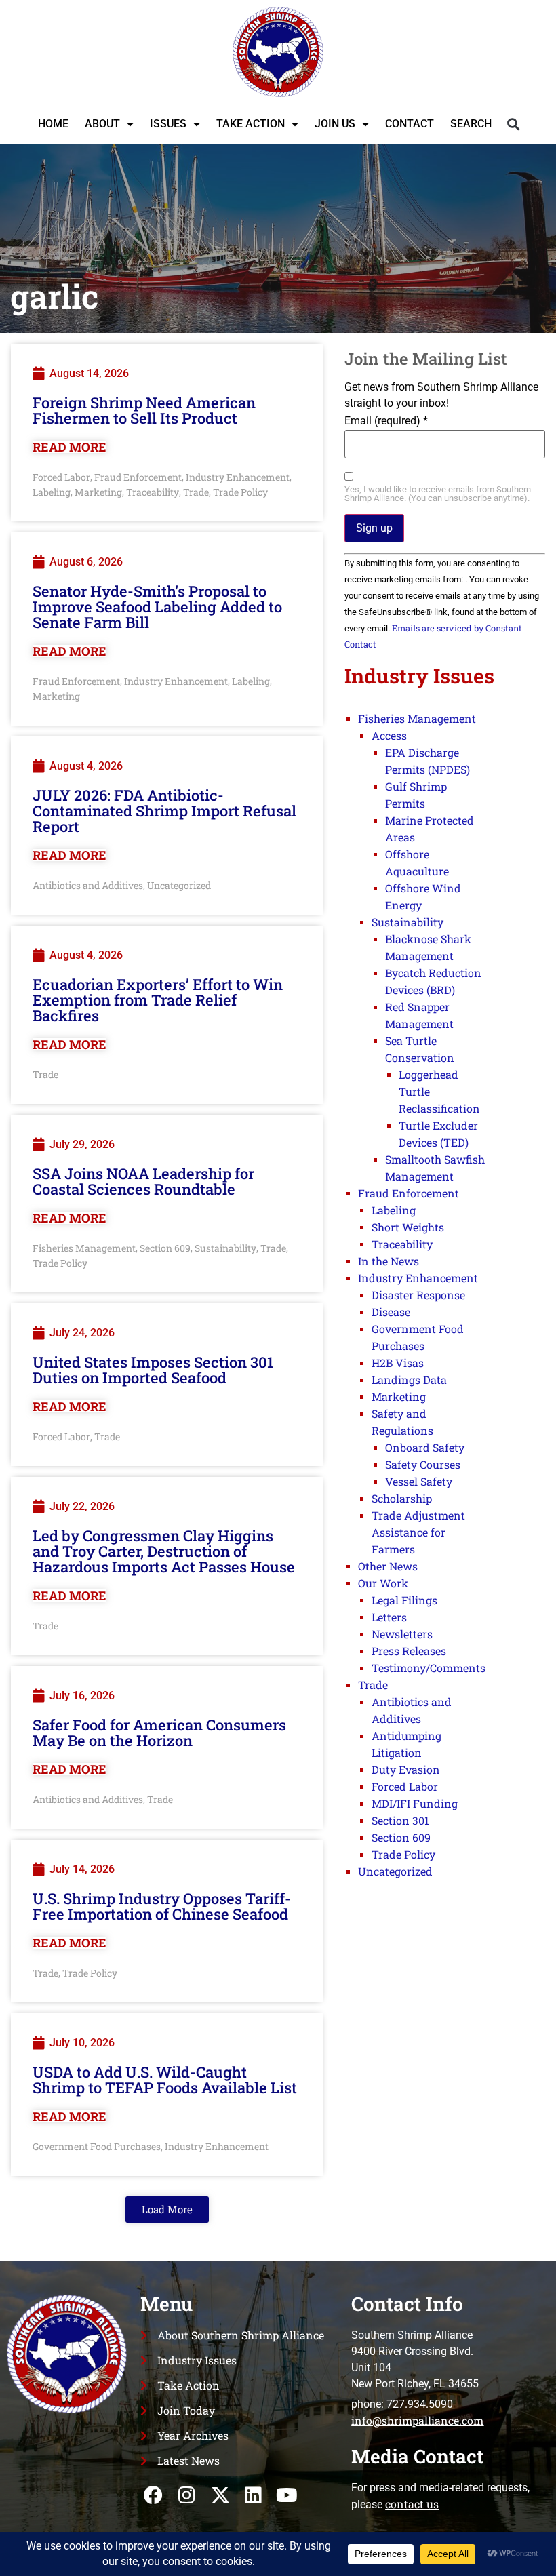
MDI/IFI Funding (415, 1803)
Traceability (153, 492)
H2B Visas (398, 1363)
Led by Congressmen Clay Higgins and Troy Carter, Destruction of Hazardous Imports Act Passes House (164, 1551)
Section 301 (400, 1820)
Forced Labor (61, 477)
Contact (410, 124)
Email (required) (386, 421)
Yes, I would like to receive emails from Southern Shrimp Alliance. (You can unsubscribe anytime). (438, 494)
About (102, 124)
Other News (388, 1566)
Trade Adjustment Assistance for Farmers (418, 1532)
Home (53, 124)
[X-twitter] (220, 2496)
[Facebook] (154, 2496)
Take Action (251, 124)
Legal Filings (404, 1600)
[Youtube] (287, 2496)
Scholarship (402, 1498)
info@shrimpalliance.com (417, 2420)
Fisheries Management (84, 1248)
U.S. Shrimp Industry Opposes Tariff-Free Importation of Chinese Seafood (162, 1906)
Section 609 (165, 1248)
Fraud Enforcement (138, 477)
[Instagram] (187, 2496)
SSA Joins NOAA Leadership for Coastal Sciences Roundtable (143, 1181)
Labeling (52, 492)
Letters (389, 1617)
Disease (391, 1312)
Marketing (98, 492)
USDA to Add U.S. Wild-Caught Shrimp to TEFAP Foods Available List (165, 2080)
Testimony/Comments (429, 1668)
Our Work (383, 1583)
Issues (168, 124)
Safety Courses (423, 1464)
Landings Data (409, 1380)
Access (389, 735)
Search (471, 124)
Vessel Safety (419, 1481)
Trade (196, 492)
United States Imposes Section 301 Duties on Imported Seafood (153, 1370)
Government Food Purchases (97, 2146)
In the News (389, 1261)
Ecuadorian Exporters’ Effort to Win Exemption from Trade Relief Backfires (158, 1000)
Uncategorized (179, 885)
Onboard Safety (425, 1447)
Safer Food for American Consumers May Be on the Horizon (159, 1732)
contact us (412, 2504)
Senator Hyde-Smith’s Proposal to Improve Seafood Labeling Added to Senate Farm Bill (157, 607)
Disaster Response (418, 1295)
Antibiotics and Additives (88, 885)
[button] (513, 124)
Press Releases (409, 1651)
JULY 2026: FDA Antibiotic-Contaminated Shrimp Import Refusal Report (164, 811)
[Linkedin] (253, 2496)
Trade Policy (240, 492)
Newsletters (402, 1634)
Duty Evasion (406, 1769)
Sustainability (225, 1248)
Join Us (335, 124)
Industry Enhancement (238, 477)
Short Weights (408, 1227)
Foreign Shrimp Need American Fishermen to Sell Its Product (144, 410)
